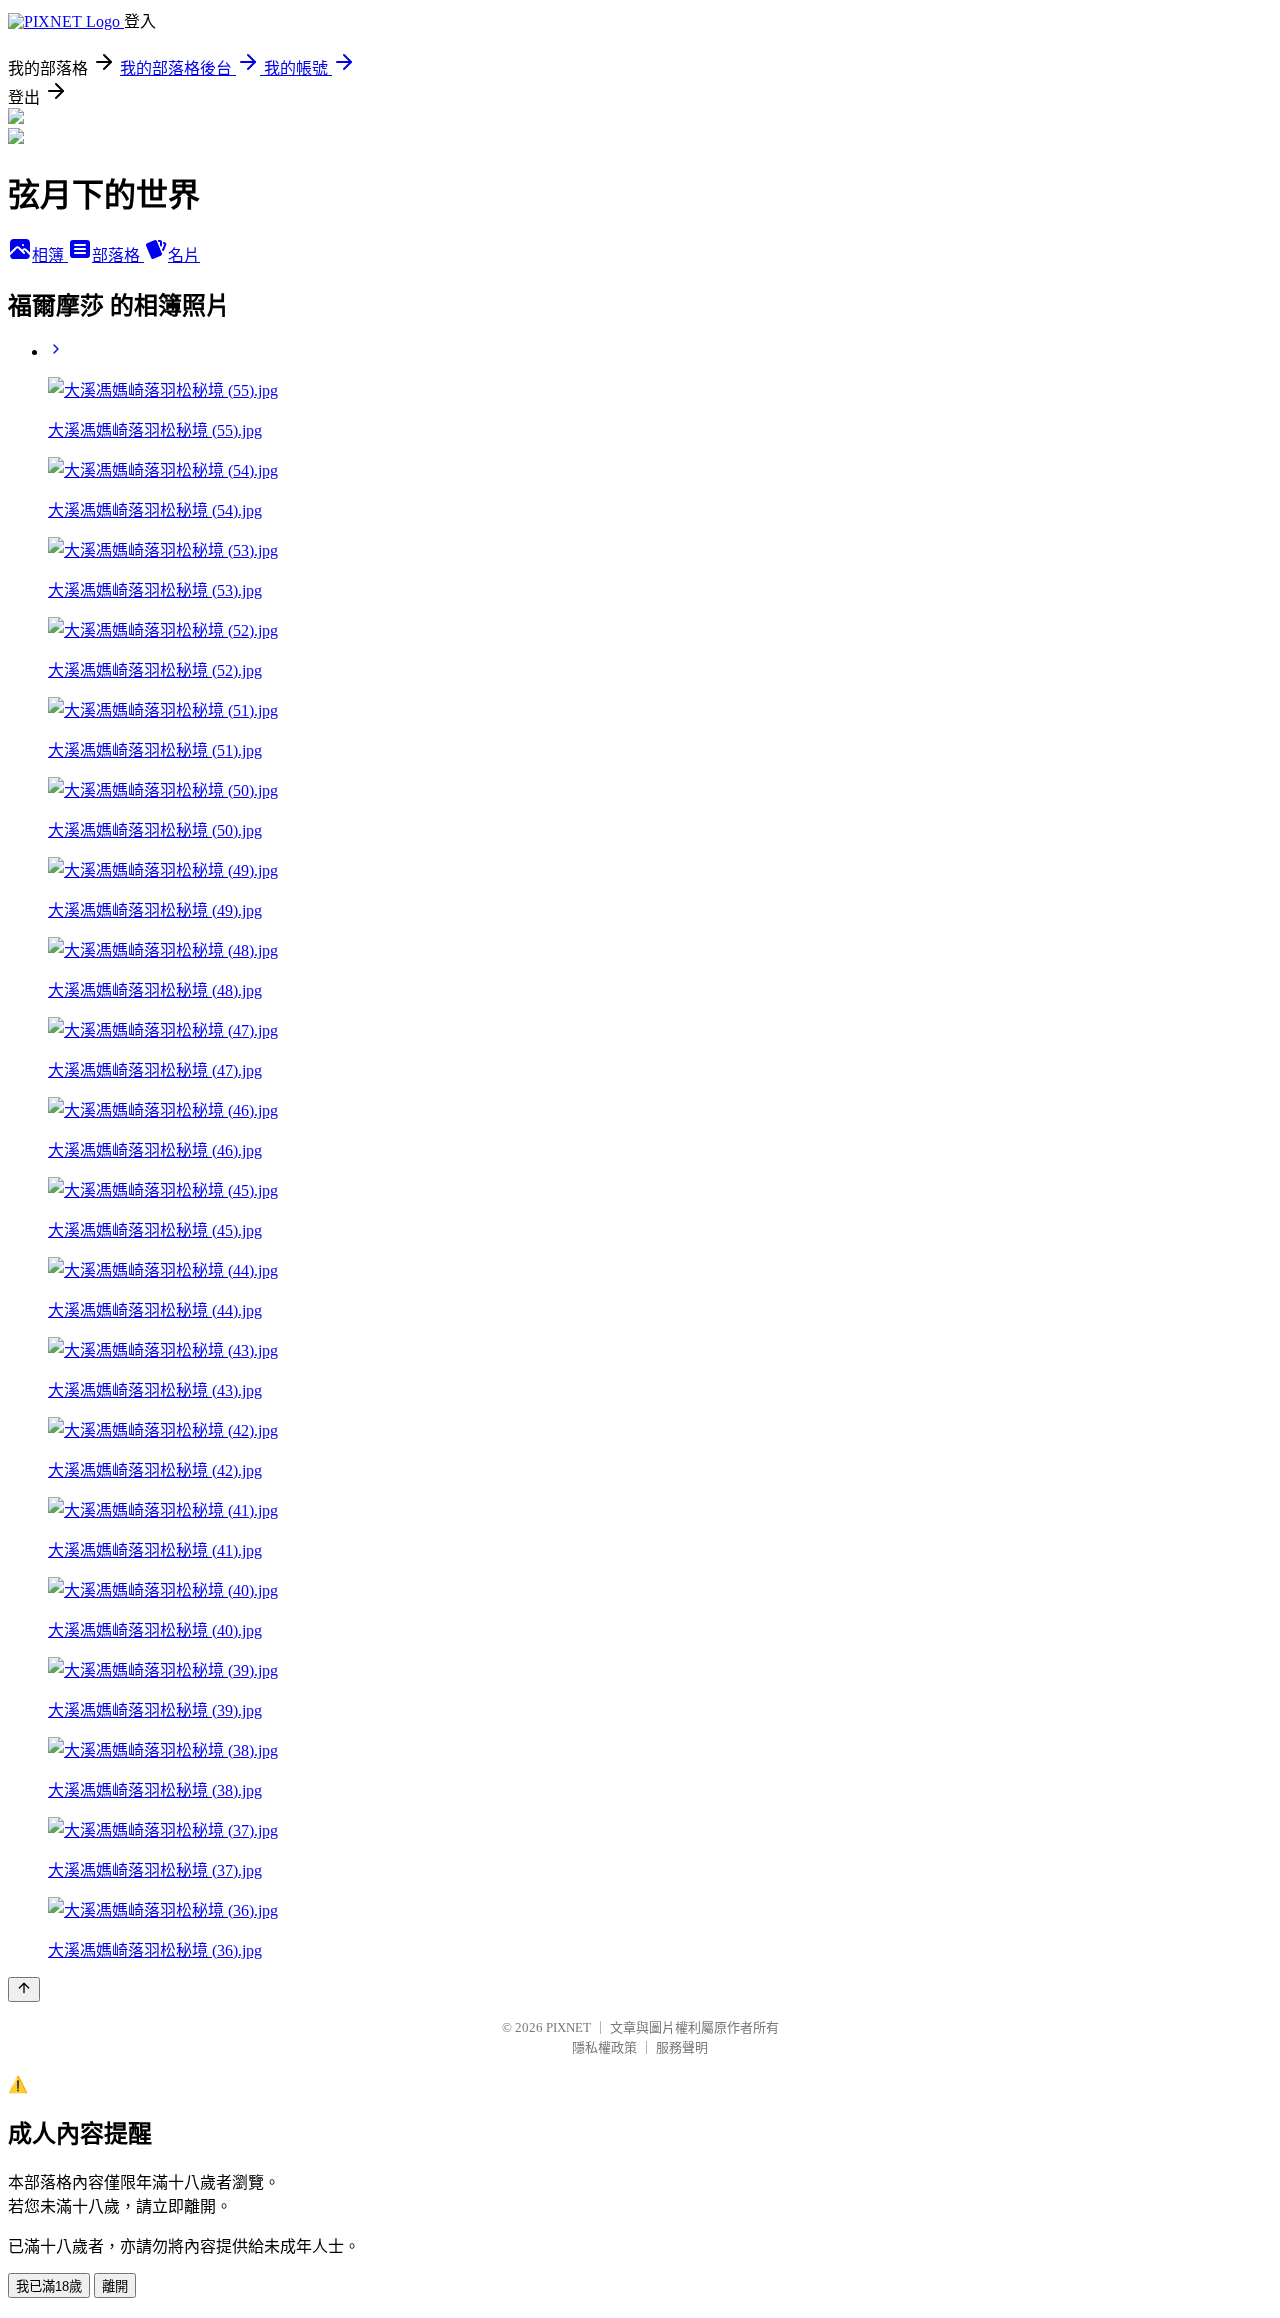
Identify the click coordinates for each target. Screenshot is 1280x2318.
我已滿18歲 (49, 2286)
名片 (184, 255)
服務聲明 (682, 2047)
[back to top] (24, 1989)
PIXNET (568, 2027)
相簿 (50, 255)
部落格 (118, 255)
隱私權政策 (604, 2047)
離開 (115, 2286)
